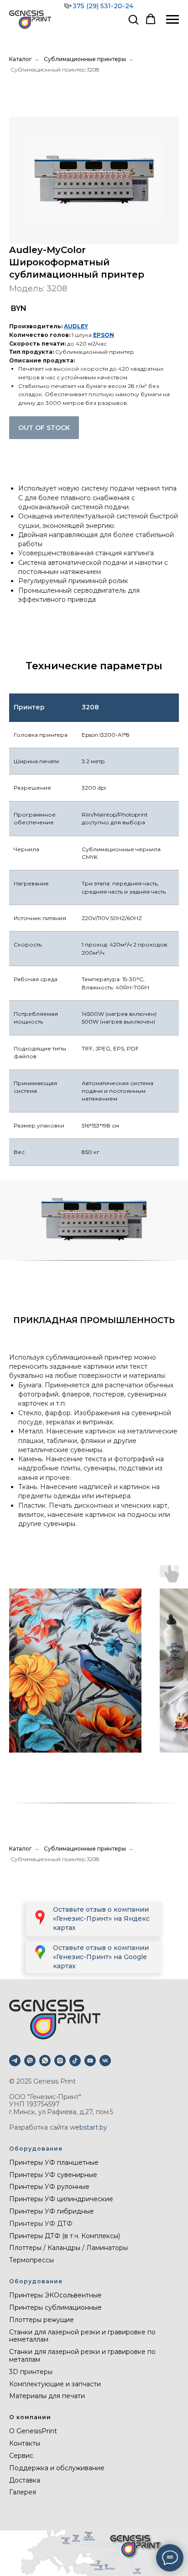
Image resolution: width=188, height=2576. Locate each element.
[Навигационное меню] (172, 20)
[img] (40, 1952)
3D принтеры (31, 2372)
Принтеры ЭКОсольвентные (55, 2295)
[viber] (30, 2061)
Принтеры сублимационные (55, 2307)
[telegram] (15, 2061)
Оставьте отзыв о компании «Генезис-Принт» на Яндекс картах (101, 1919)
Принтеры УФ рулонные (49, 2187)
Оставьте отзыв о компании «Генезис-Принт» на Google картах (101, 1957)
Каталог (21, 59)
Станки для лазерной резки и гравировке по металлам (82, 2356)
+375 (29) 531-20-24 (101, 6)
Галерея (23, 2492)
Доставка (25, 2480)
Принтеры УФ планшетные (54, 2162)
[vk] (105, 2061)
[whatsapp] (45, 2061)
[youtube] (90, 2061)
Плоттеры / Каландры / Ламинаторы (68, 2248)
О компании (30, 2417)
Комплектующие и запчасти (55, 2384)
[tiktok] (75, 2061)
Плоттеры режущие (42, 2320)
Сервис (21, 2456)
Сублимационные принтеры (85, 59)
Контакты (25, 2443)
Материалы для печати (47, 2396)
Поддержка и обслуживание (57, 2468)
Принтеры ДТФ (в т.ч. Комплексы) (65, 2236)
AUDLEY (76, 326)
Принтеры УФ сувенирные (53, 2175)
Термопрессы (31, 2260)
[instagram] (60, 2061)
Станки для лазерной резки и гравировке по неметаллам (82, 2336)
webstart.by (89, 2127)
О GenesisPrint (33, 2431)
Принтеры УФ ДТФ (41, 2224)
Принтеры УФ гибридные (52, 2211)
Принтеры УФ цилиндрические (61, 2199)
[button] (133, 19)
